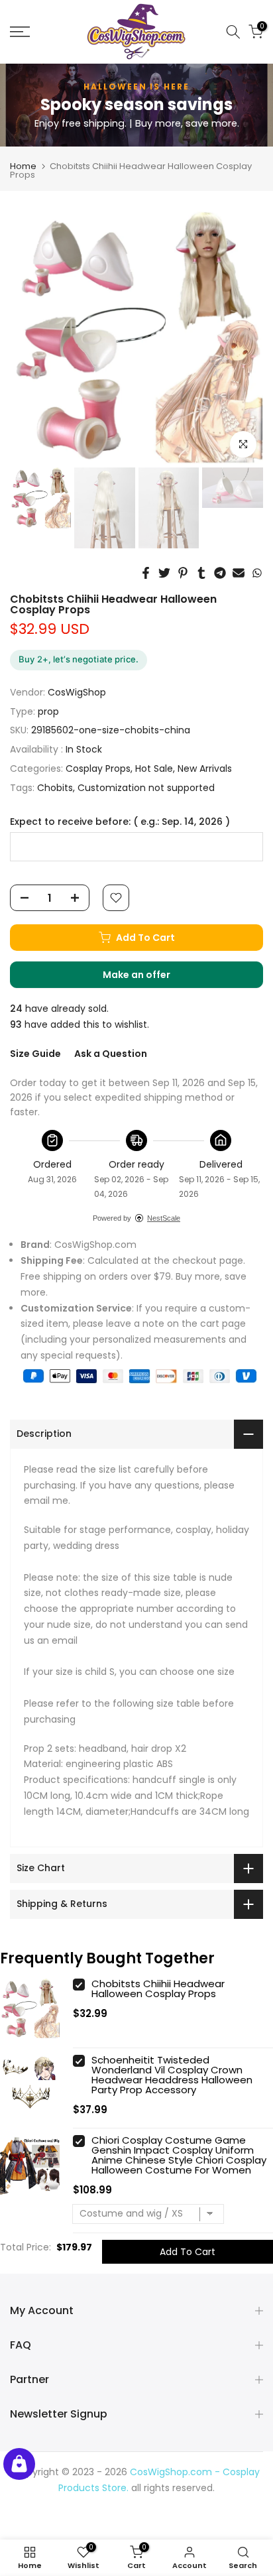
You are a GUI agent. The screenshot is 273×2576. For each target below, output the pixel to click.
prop (48, 711)
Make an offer (150, 978)
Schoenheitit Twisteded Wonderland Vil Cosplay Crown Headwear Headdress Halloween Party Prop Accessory (172, 2075)
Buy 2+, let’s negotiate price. (79, 659)
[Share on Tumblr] (201, 573)
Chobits (55, 788)
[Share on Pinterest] (183, 573)
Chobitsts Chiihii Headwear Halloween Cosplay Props (158, 1989)
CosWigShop (77, 692)
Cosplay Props (98, 768)
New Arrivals (205, 768)
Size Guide (35, 1054)
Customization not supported (146, 788)
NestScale (164, 1218)
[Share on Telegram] (220, 573)
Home (23, 166)
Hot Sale (154, 768)
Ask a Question (111, 1054)
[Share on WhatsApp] (257, 573)
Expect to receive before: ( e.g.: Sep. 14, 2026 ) (120, 822)
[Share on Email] (239, 573)
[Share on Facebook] (146, 573)
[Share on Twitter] (164, 573)
